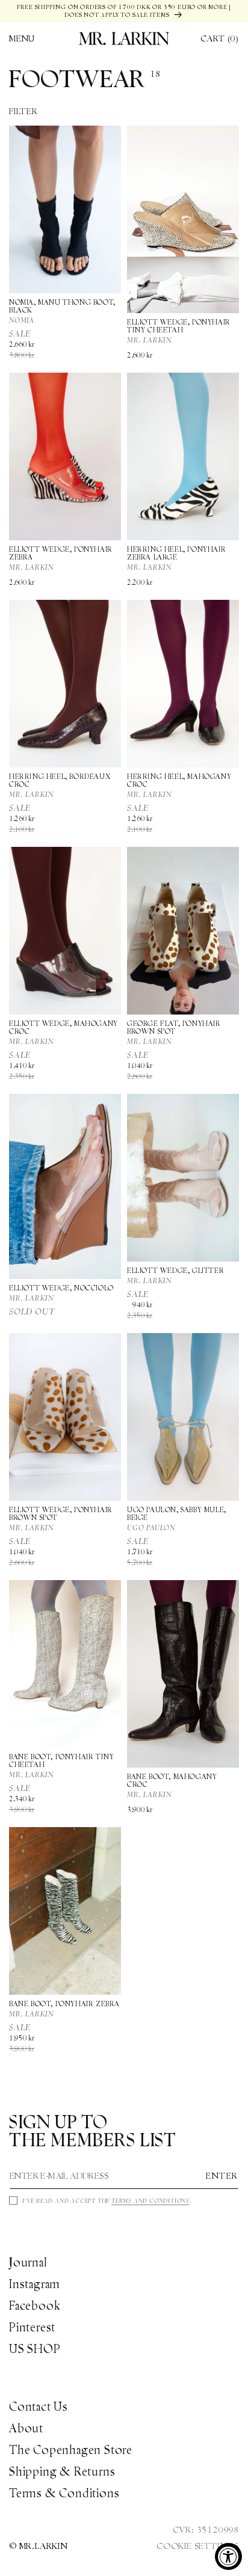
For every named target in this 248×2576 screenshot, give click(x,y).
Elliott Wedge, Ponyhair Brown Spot (61, 1513)
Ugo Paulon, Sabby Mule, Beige (177, 1513)
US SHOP (35, 2349)
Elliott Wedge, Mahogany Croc (64, 1027)
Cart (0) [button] (220, 38)
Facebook (35, 2306)
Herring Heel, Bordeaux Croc (60, 780)
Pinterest (32, 2327)
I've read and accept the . (107, 2201)
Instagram (35, 2284)
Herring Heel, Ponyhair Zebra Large (176, 553)
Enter (222, 2176)
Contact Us (39, 2407)
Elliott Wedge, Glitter (175, 1270)
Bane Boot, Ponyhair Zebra (64, 2004)
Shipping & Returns (62, 2471)
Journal (28, 2262)
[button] (22, 38)
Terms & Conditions (64, 2493)
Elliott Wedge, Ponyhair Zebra (61, 553)
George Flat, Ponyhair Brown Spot (174, 1027)
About (26, 2428)
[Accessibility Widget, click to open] (228, 2556)
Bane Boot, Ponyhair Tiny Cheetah (61, 1760)
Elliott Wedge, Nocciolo (61, 1288)
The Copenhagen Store (71, 2450)
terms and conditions (150, 2201)
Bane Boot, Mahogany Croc (172, 1780)
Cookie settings (198, 2546)
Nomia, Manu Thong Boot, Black (62, 306)
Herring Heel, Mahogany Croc (179, 780)
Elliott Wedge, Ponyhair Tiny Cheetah (179, 326)
